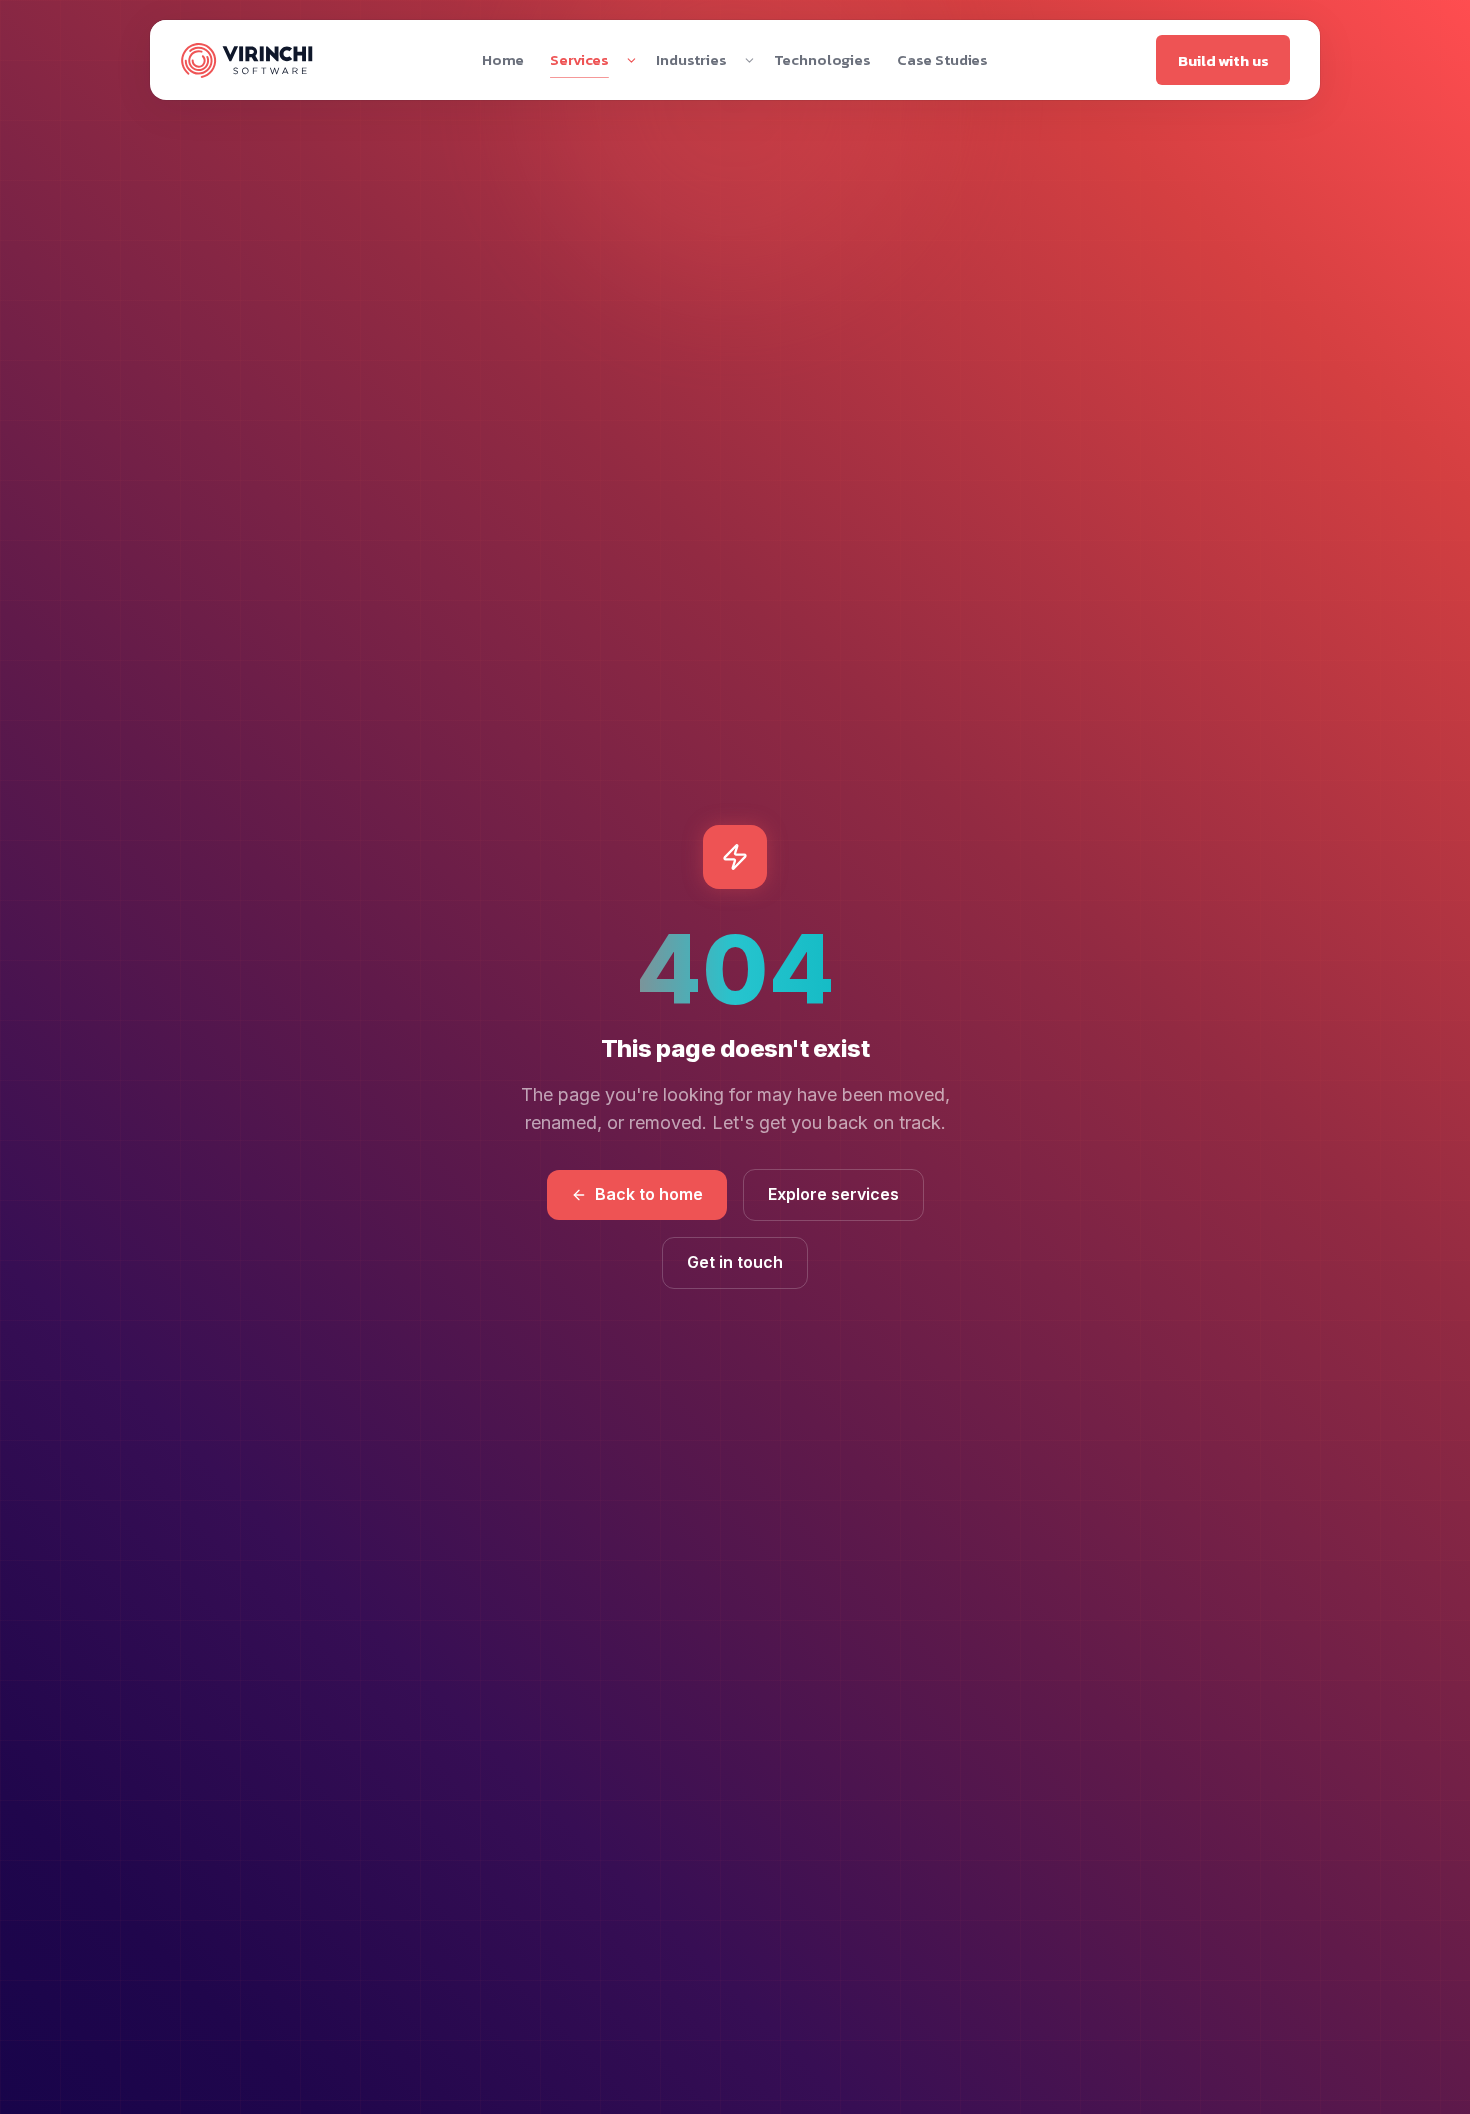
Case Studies (942, 59)
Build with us (1223, 60)
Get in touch (735, 1262)
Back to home (649, 1194)
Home (503, 59)
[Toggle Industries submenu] (749, 60)
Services (579, 59)
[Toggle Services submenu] (631, 60)
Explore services (833, 1194)
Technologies (822, 59)
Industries (691, 59)
